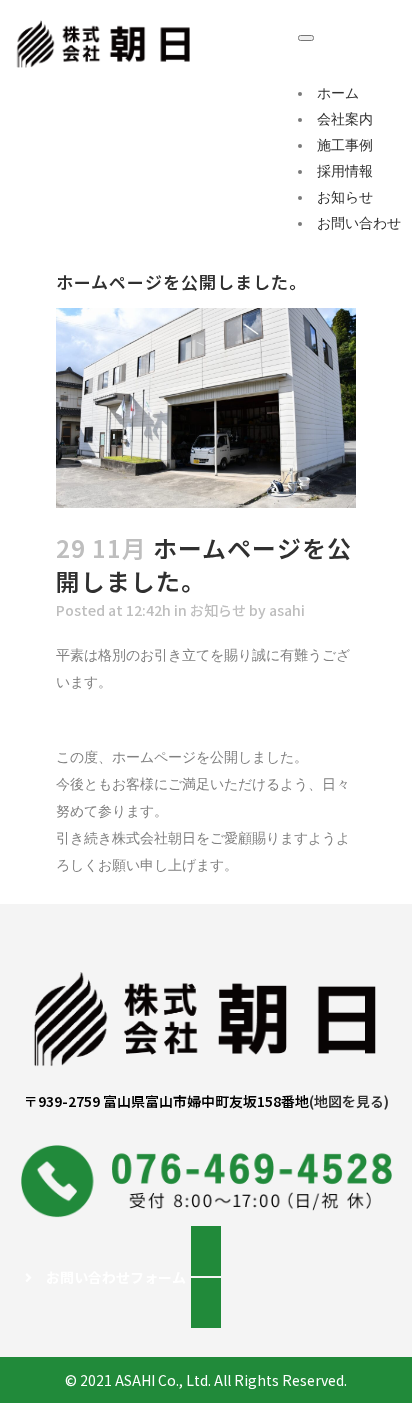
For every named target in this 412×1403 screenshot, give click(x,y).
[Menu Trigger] (306, 38)
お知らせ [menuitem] (345, 197)
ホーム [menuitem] (338, 93)
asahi (287, 610)
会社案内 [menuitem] (345, 119)
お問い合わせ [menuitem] (359, 223)
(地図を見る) (349, 1101)
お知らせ (218, 610)
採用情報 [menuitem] (345, 171)
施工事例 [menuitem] (345, 145)
